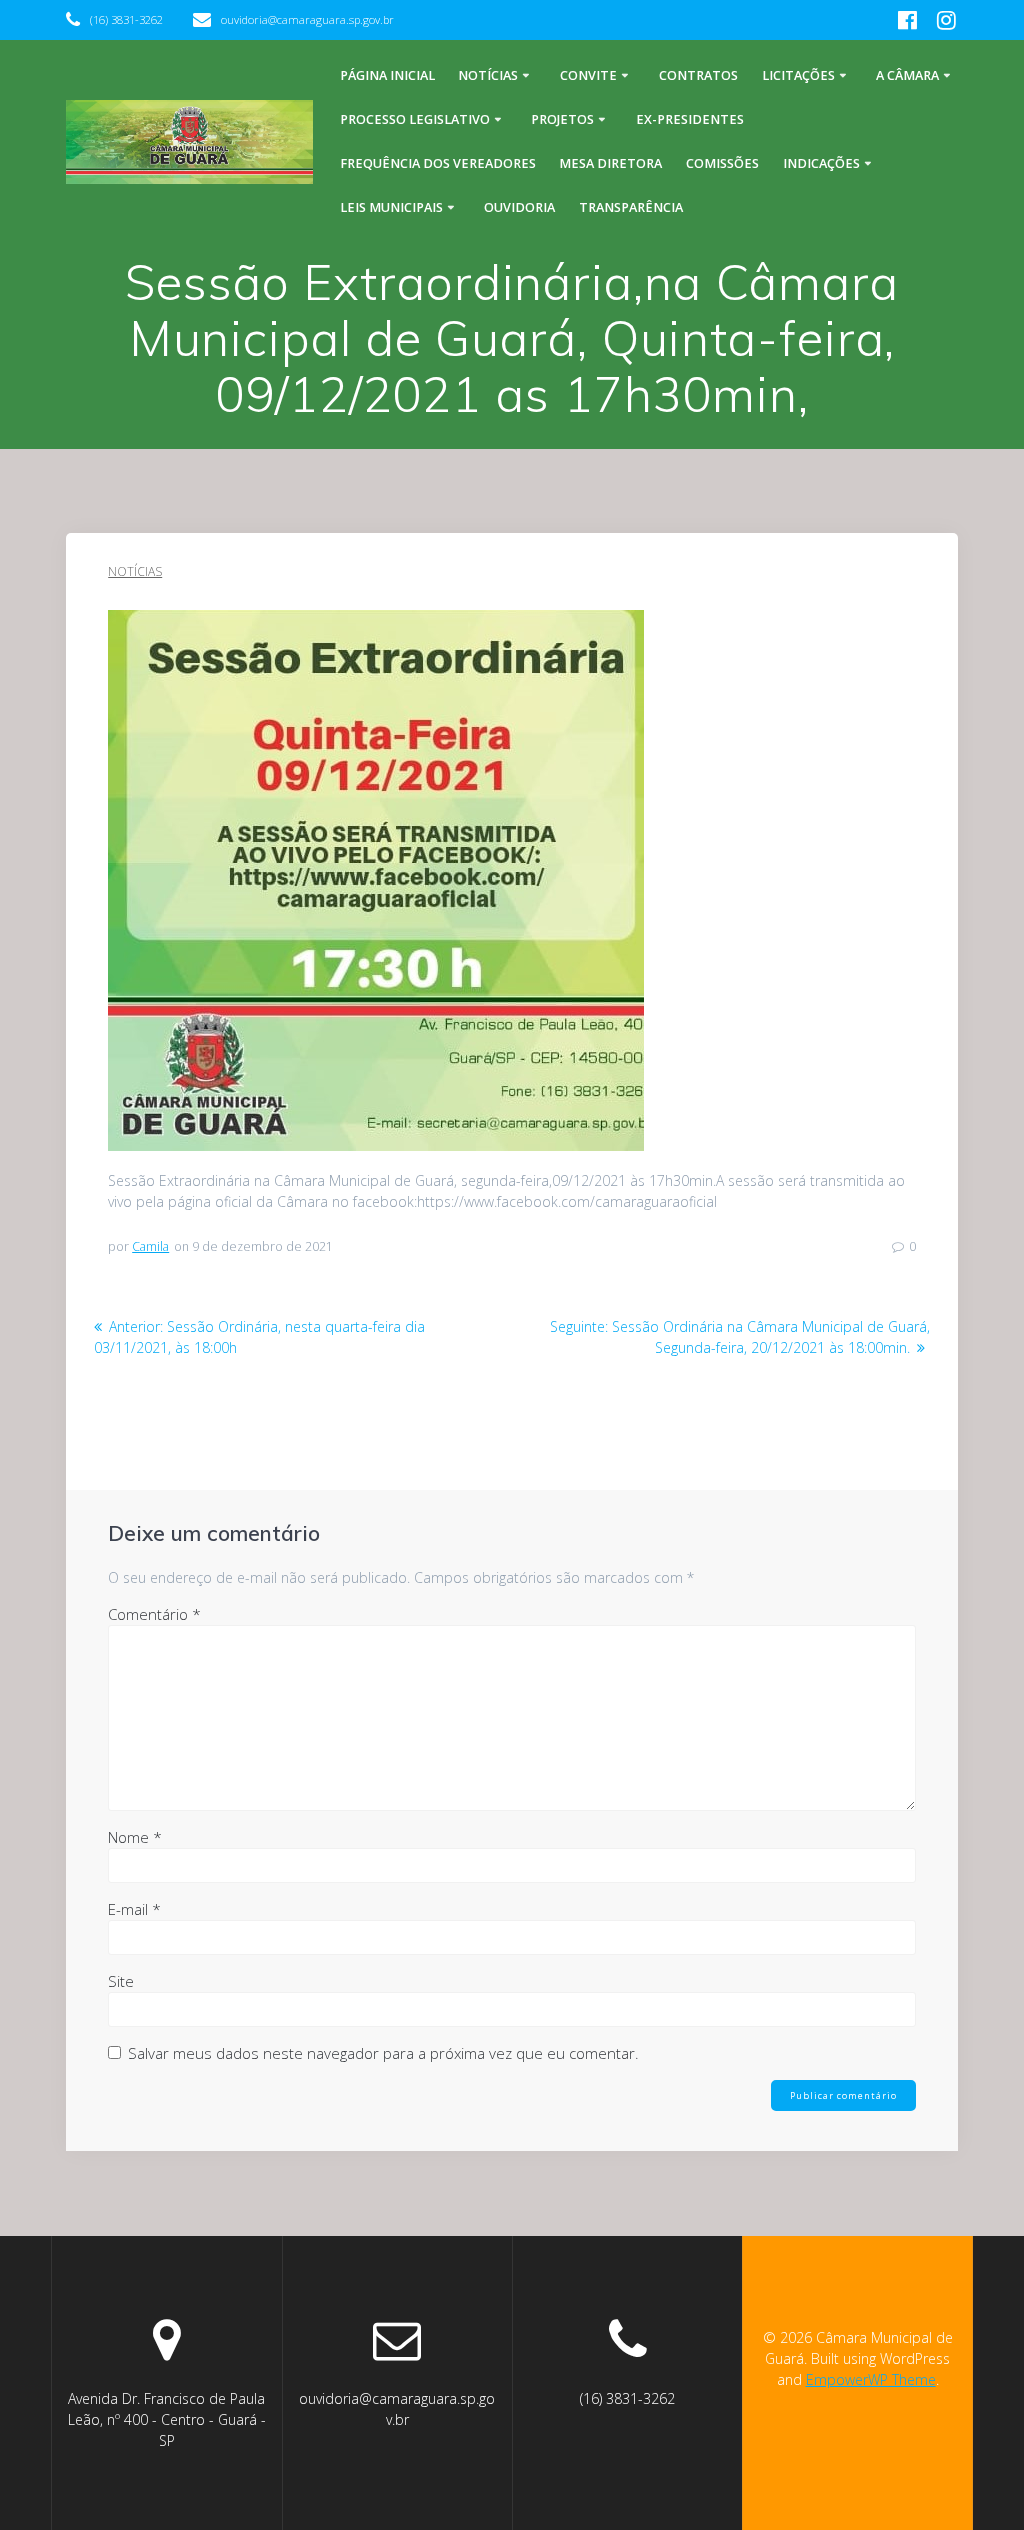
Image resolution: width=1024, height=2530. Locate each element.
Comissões (722, 163)
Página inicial (387, 75)
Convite (588, 75)
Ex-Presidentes (690, 119)
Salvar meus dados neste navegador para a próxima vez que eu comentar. (383, 2053)
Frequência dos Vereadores (438, 163)
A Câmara (907, 75)
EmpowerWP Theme (871, 2379)
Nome (135, 1837)
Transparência (631, 207)
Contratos (698, 75)
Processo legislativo (415, 119)
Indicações (821, 163)
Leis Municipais (391, 207)
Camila (150, 1246)
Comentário (154, 1614)
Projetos (562, 119)
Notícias (488, 75)
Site (121, 1981)
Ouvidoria (519, 207)
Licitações (798, 75)
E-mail (134, 1909)
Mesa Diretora (610, 163)
